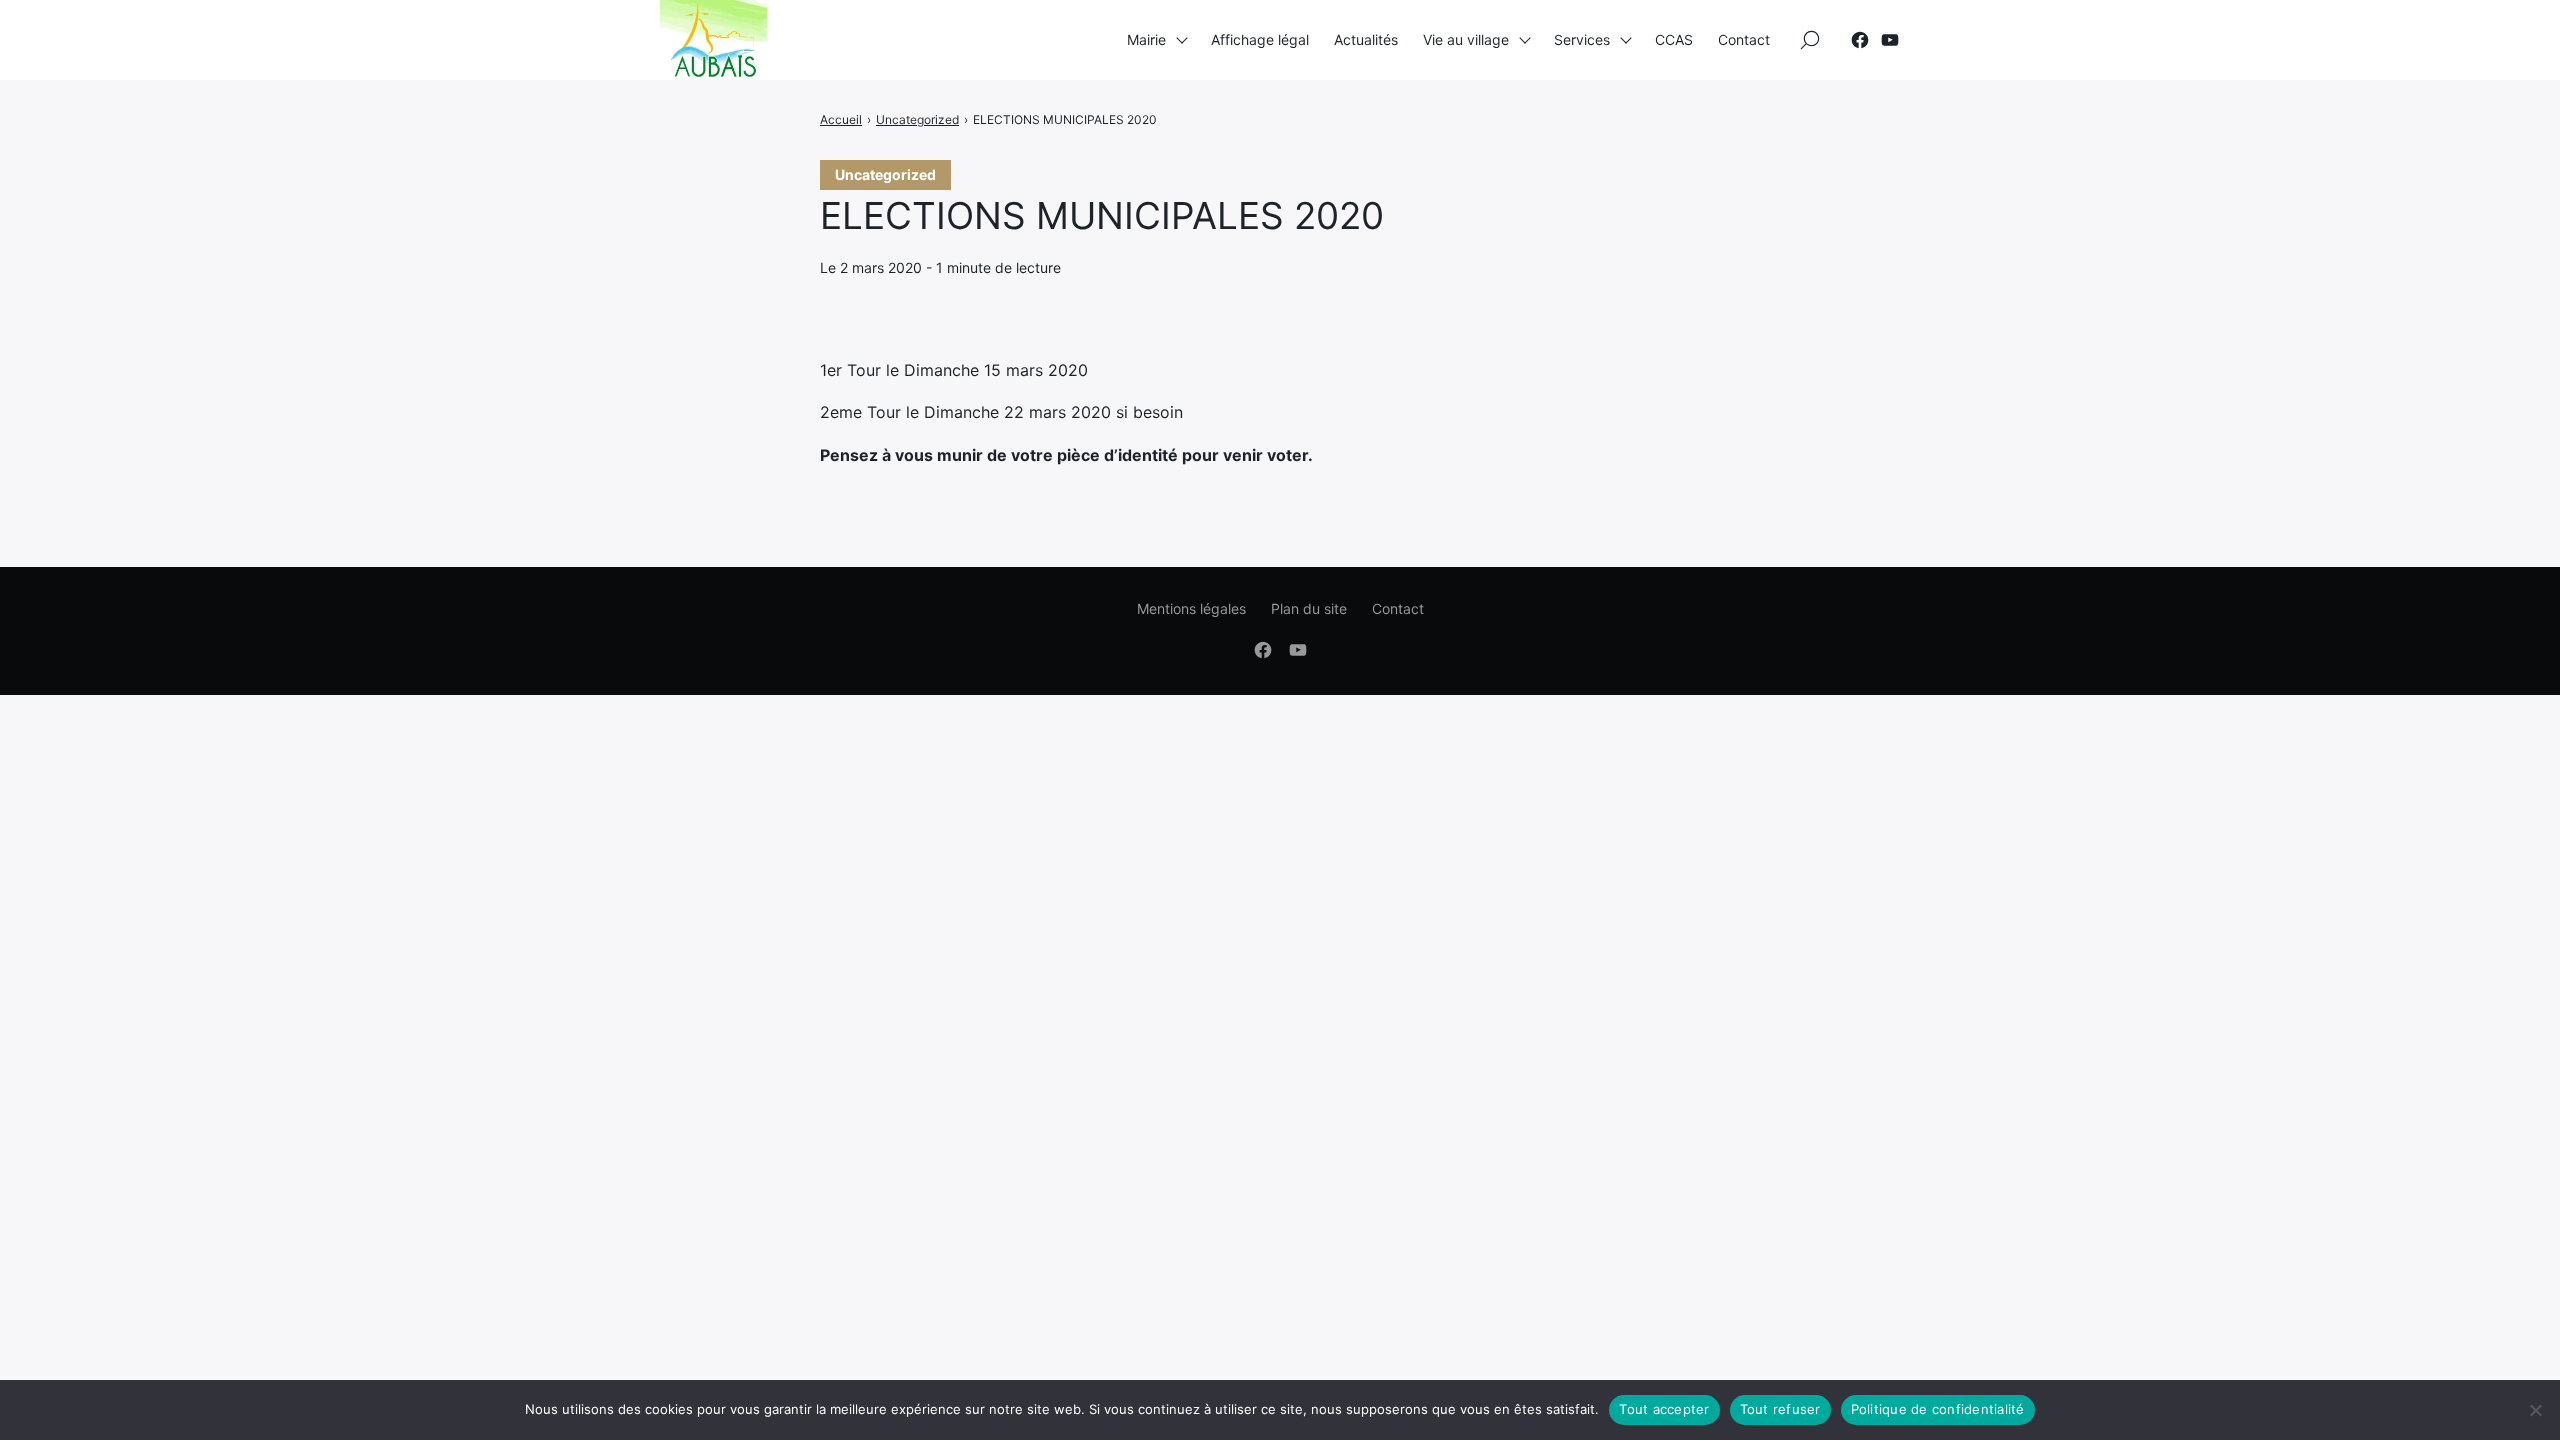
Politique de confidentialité (1938, 1409)
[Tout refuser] (2535, 1410)
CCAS (1674, 39)
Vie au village (1466, 39)
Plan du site (1309, 608)
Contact (1744, 39)
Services (1582, 39)
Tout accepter (1664, 1409)
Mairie (1146, 39)
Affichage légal (1260, 39)
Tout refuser (1780, 1409)
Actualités (1366, 39)
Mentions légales (1191, 608)
